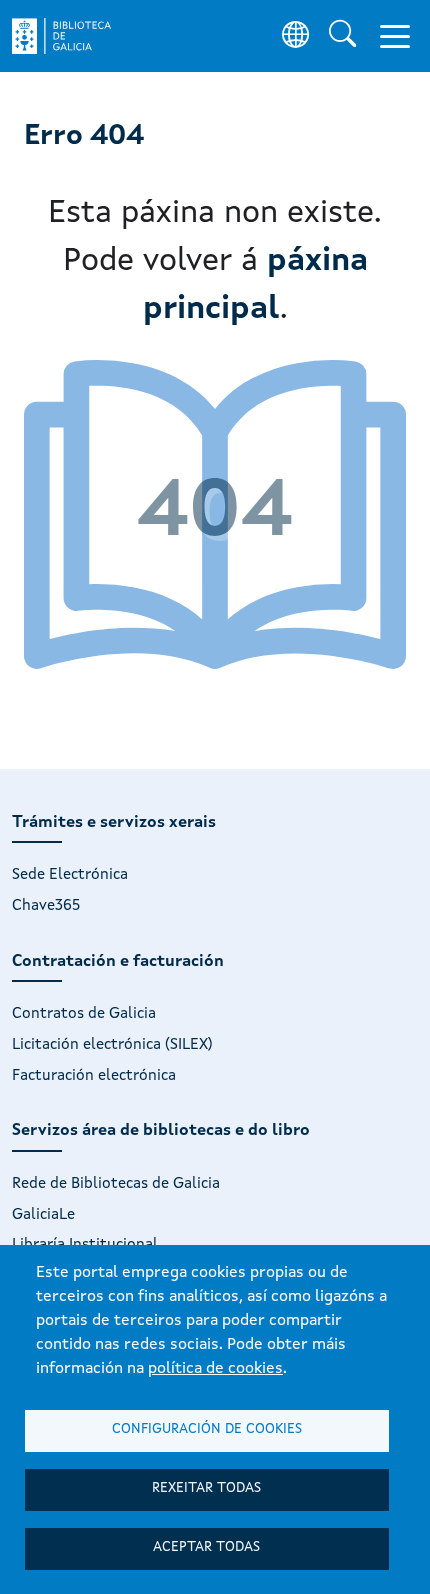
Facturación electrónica (94, 1076)
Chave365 (46, 906)
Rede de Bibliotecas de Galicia (116, 1184)
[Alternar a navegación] (395, 36)
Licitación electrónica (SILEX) (112, 1045)
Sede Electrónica (70, 875)
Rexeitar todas (206, 1488)
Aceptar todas (206, 1547)
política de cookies (215, 1369)
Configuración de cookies (207, 1429)
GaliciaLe (43, 1215)
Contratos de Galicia (84, 1014)
